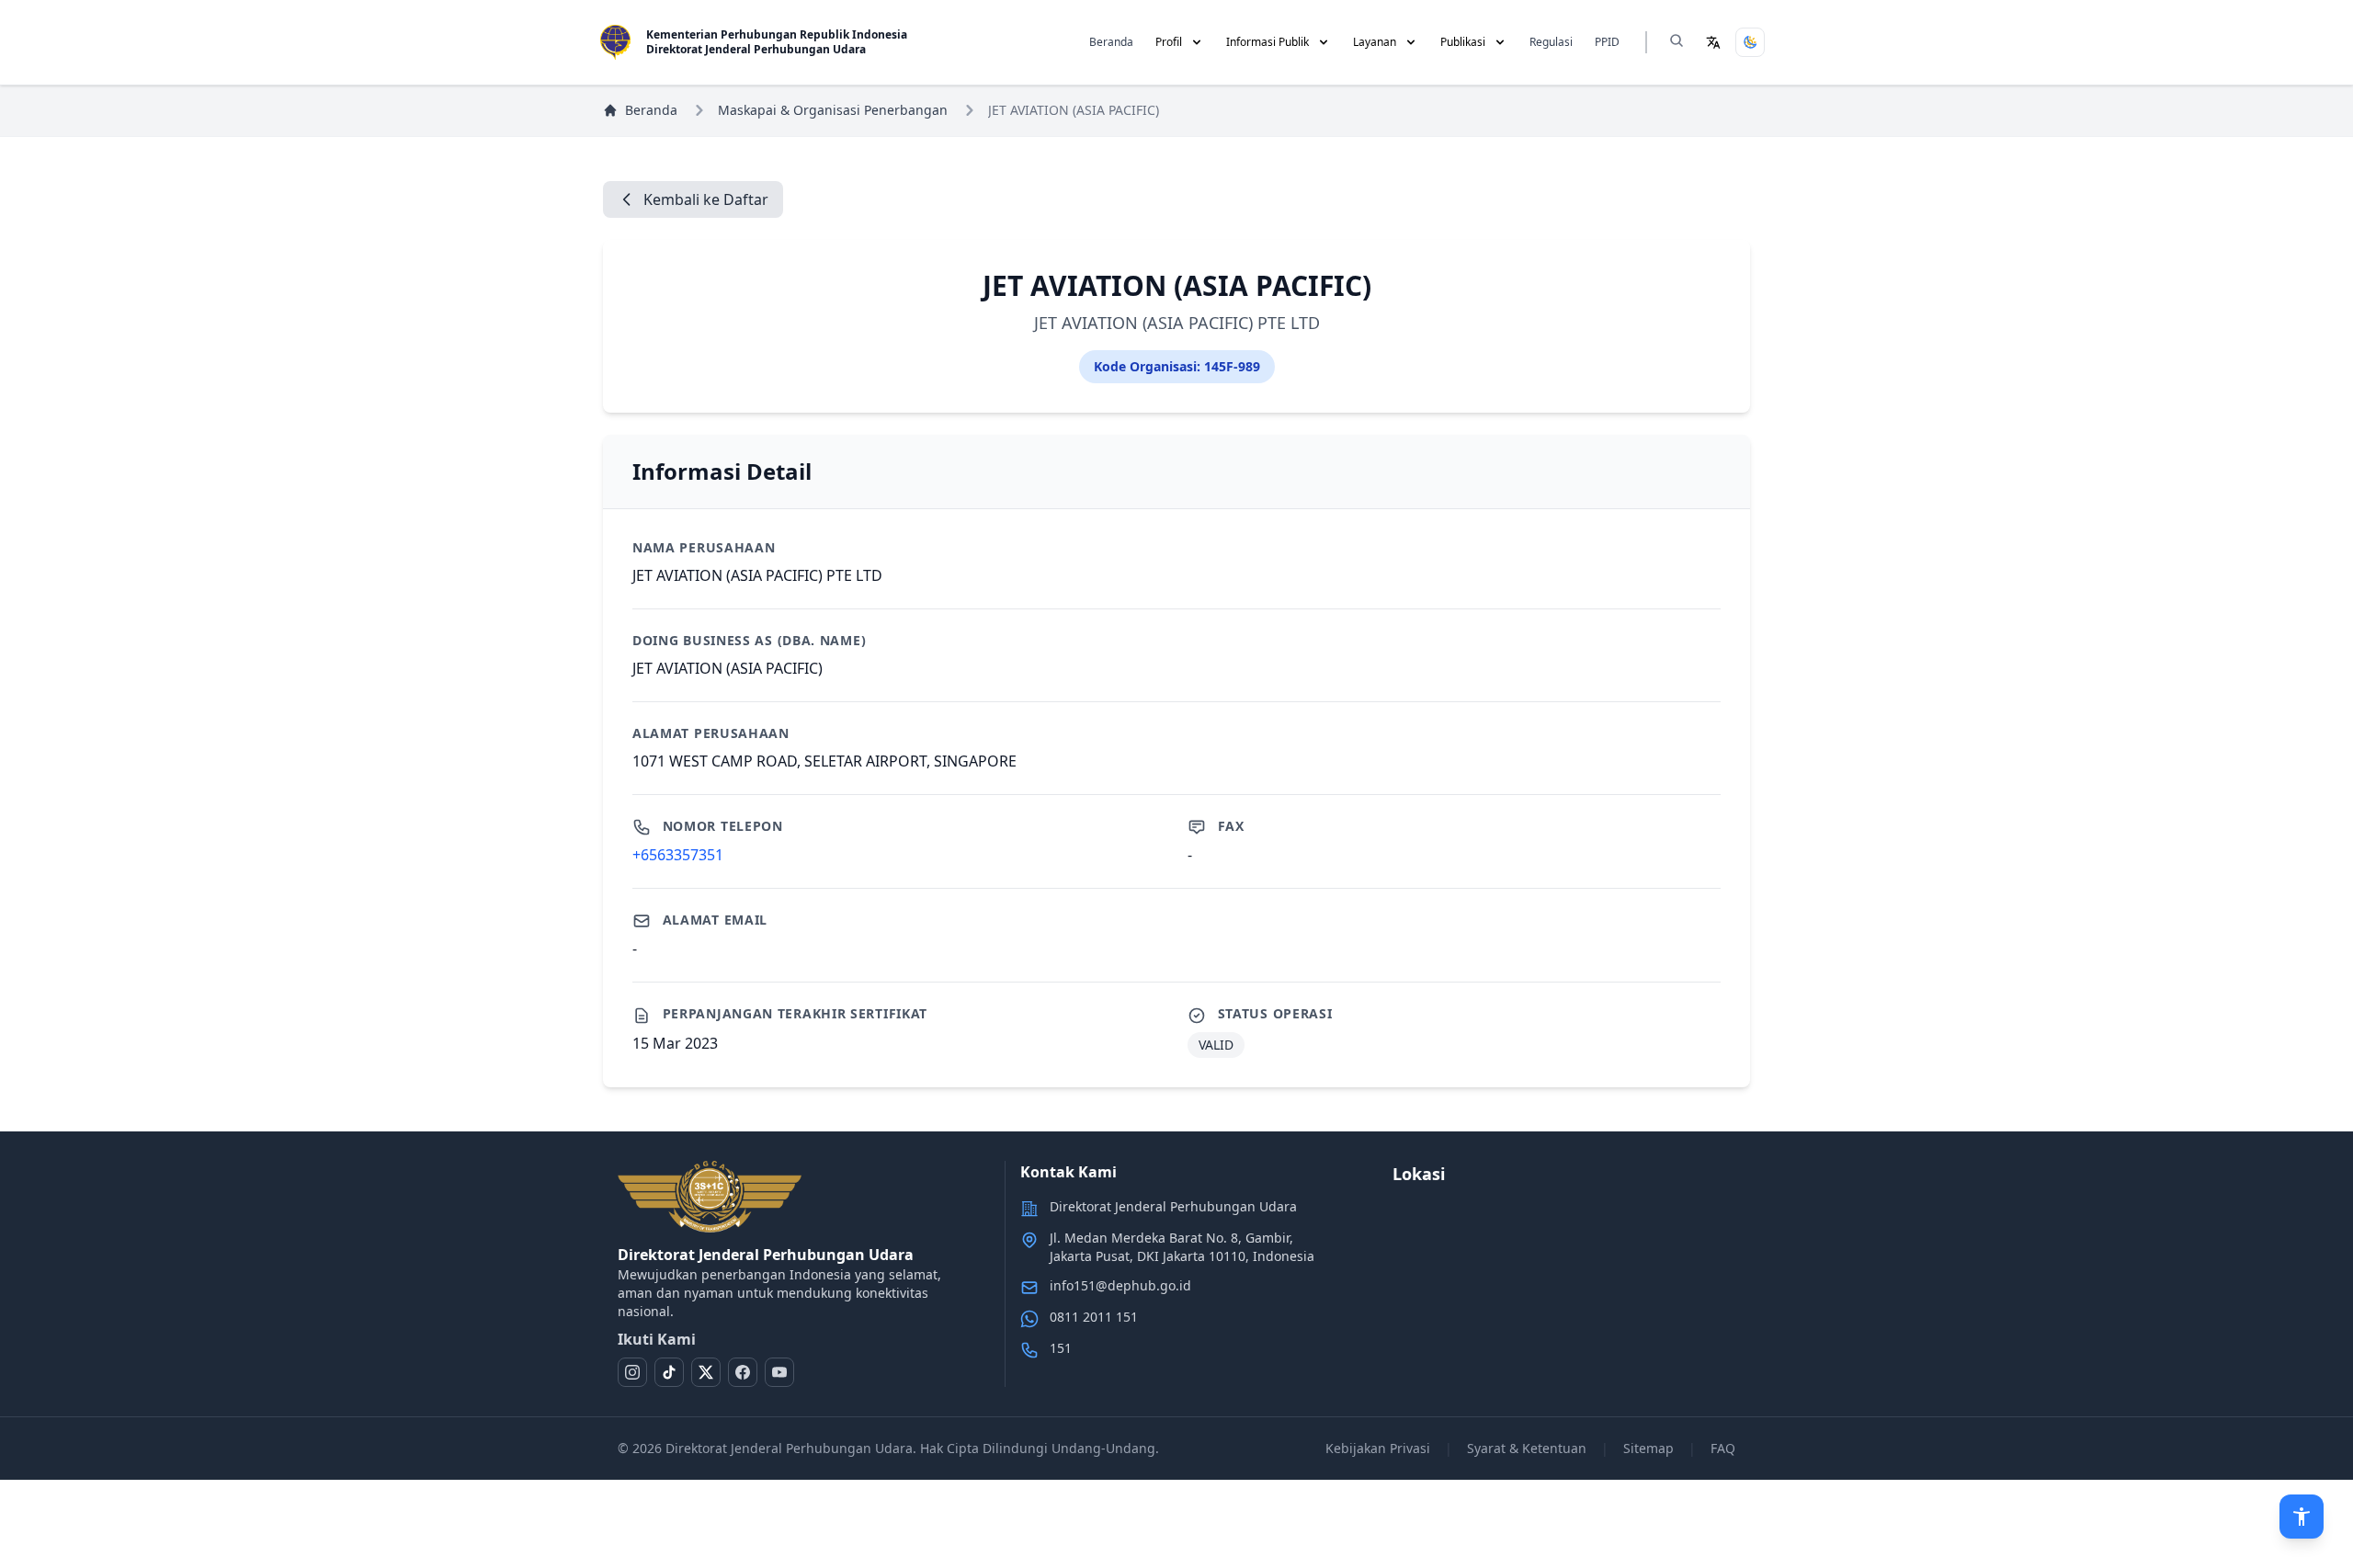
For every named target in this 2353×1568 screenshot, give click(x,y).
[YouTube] (779, 1372)
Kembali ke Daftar (706, 199)
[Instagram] (632, 1372)
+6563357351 (678, 855)
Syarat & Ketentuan (1527, 1448)
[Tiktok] (669, 1372)
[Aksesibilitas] (2302, 1517)
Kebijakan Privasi (1378, 1448)
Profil (1169, 42)
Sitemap (1648, 1448)
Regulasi (1551, 42)
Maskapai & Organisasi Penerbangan (833, 110)
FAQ (1723, 1448)
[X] (706, 1372)
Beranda (1111, 42)
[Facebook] (743, 1372)
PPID (1607, 42)
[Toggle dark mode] (1750, 42)
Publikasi (1463, 42)
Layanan (1375, 42)
